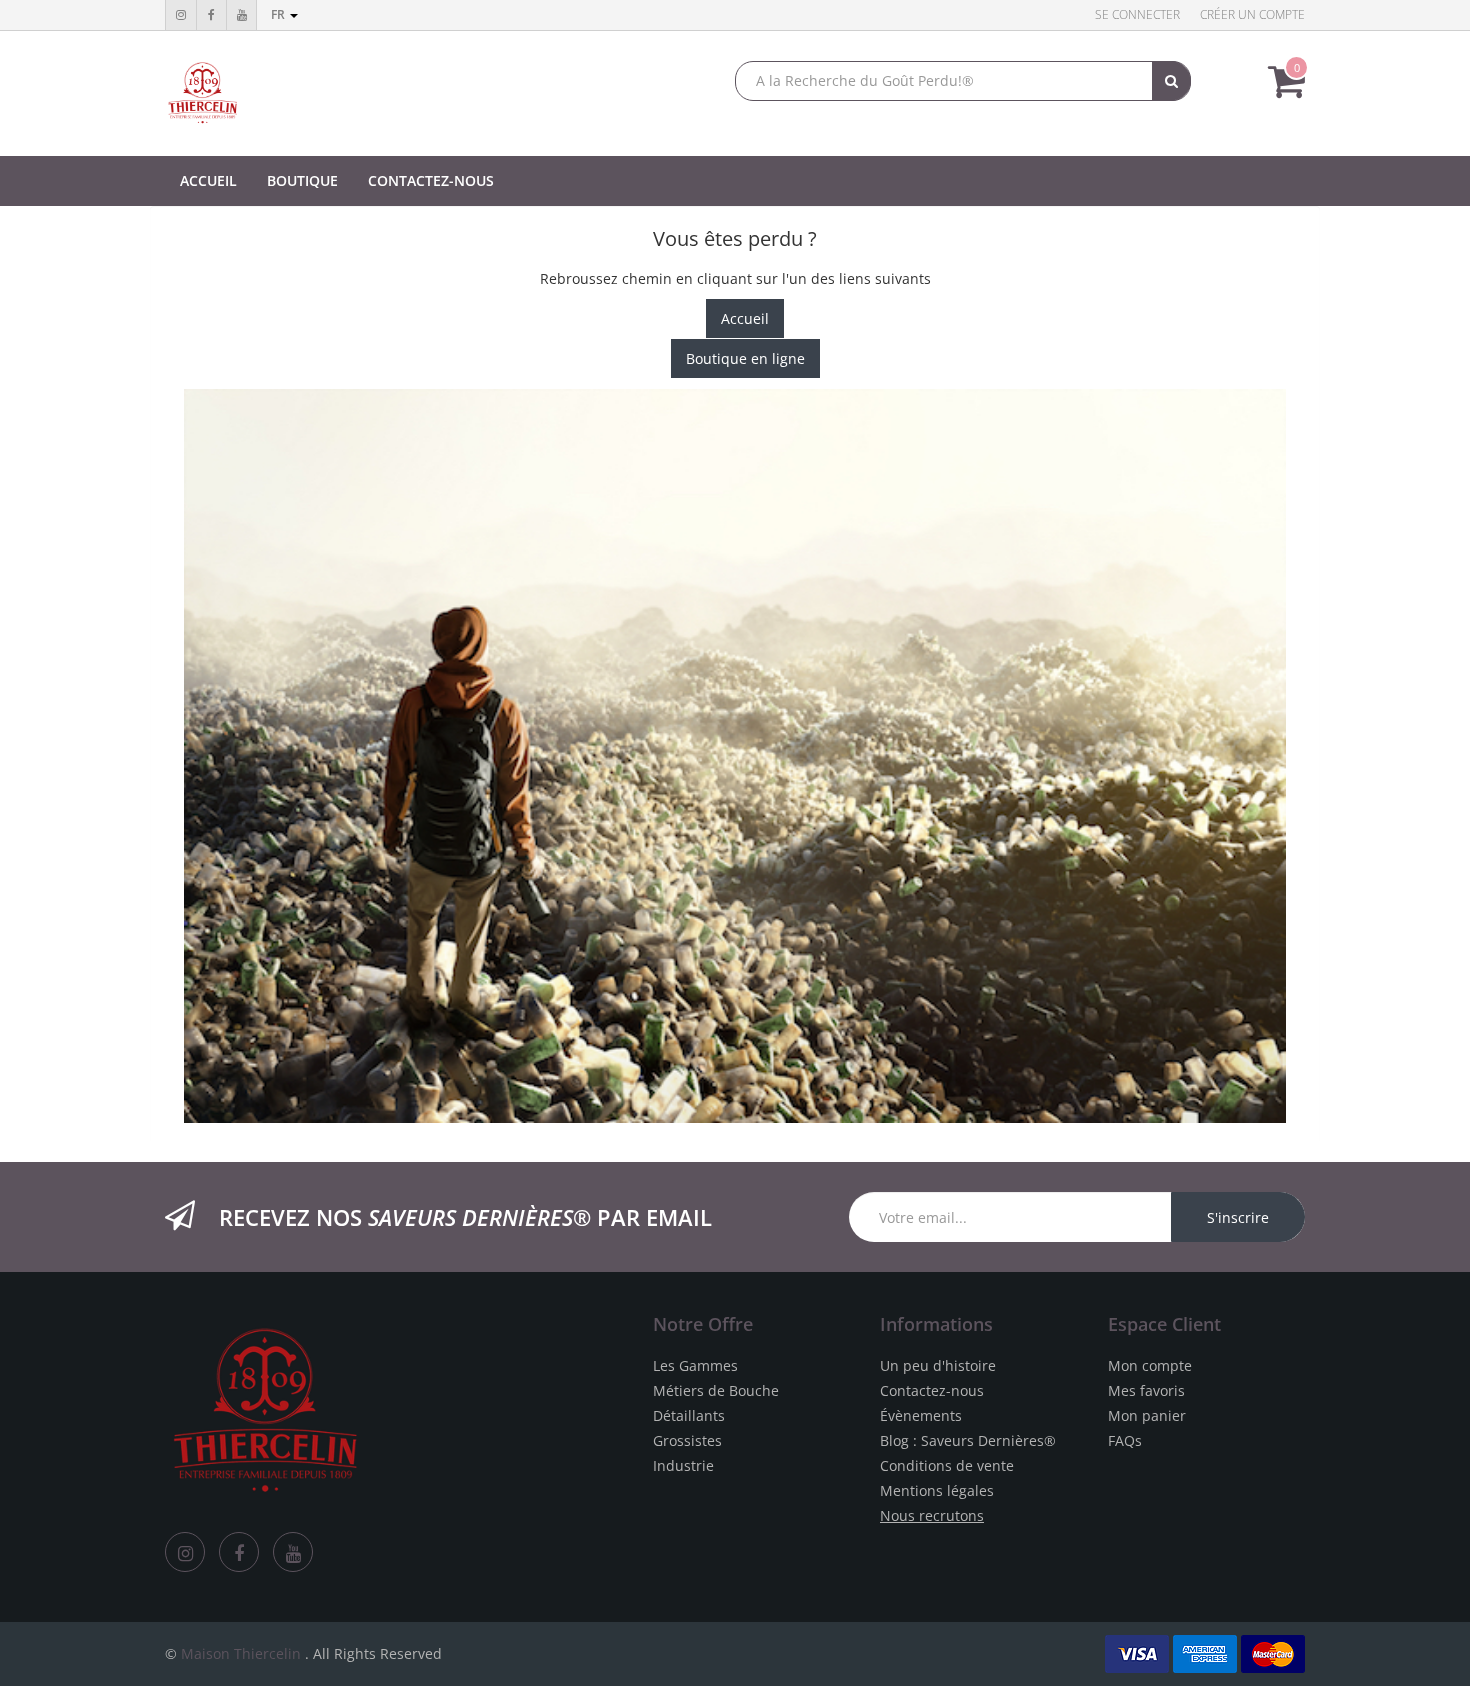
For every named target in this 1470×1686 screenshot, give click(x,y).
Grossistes (687, 1440)
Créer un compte (1252, 14)
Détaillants (689, 1415)
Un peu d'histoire (938, 1365)
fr (279, 14)
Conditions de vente (947, 1465)
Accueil (745, 318)
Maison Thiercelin (241, 1653)
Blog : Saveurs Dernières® (968, 1440)
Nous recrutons (932, 1515)
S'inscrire (1238, 1217)
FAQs (1125, 1440)
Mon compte (1150, 1365)
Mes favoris (1146, 1390)
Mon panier (1147, 1415)
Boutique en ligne (745, 358)
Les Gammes (695, 1365)
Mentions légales (937, 1490)
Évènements (921, 1415)
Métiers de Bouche (716, 1390)
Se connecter (1137, 14)
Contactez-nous (932, 1390)
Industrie (683, 1465)
